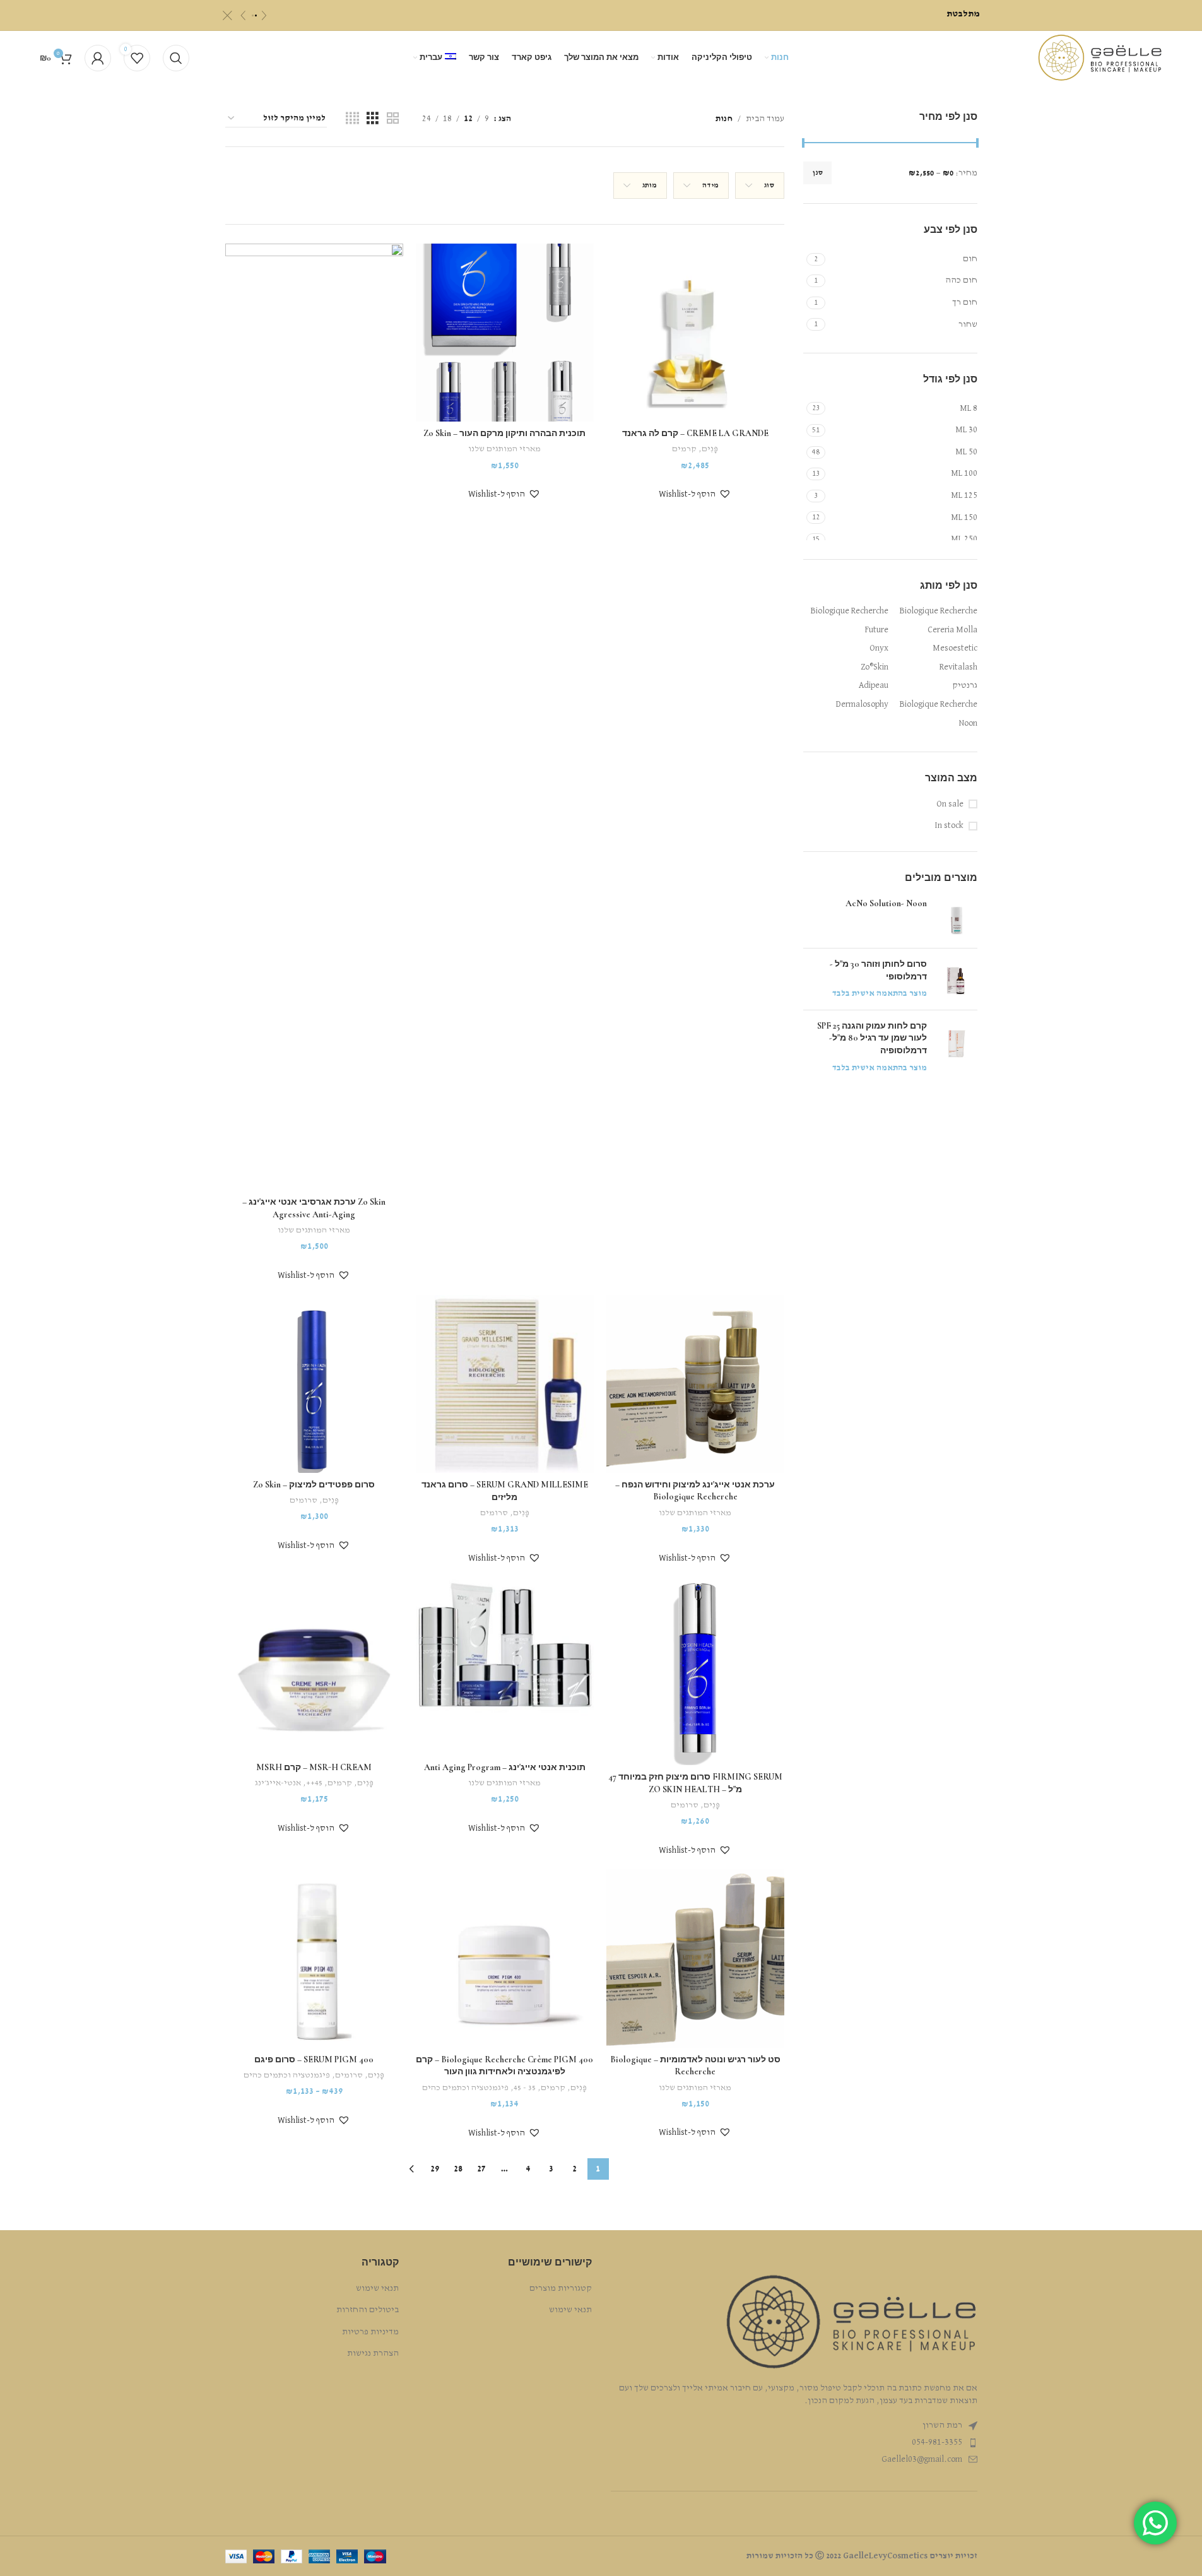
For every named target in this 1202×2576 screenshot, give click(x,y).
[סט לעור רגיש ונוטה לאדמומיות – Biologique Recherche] (695, 1958)
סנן (817, 173)
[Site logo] (1100, 57)
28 (458, 2169)
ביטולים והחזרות (368, 2310)
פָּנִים (710, 449)
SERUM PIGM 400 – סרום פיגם (314, 2059)
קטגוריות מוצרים (561, 2288)
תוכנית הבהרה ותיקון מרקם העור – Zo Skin (504, 433)
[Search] (176, 58)
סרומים (494, 1513)
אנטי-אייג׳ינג (278, 1783)
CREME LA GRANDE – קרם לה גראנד (695, 433)
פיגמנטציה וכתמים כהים (465, 2088)
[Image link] (851, 2322)
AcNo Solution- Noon (886, 903)
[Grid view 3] (373, 119)
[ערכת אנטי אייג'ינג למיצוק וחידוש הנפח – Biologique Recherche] (695, 1384)
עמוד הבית (765, 119)
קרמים (684, 449)
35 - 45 (525, 2088)
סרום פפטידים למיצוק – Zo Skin (314, 1485)
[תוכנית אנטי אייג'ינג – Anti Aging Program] (505, 1666)
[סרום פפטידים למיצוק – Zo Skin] (314, 1384)
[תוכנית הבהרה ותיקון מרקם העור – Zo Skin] (505, 333)
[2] (256, 15)
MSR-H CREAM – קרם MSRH (314, 1767)
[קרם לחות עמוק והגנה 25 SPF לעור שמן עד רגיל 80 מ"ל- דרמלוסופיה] (957, 1047)
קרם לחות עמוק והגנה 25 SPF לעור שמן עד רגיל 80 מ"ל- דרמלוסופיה (872, 1038)
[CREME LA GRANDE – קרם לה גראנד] (695, 333)
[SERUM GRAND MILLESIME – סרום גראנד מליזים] (505, 1384)
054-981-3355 (937, 2442)
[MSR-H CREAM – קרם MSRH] (314, 1666)
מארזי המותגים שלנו (504, 449)
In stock (949, 825)
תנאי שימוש (570, 2310)
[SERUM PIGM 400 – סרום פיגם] (314, 1958)
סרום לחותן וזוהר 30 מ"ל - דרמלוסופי (878, 970)
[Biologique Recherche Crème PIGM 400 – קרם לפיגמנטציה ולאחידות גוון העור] (505, 1958)
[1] (253, 15)
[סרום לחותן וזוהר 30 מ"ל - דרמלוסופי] (957, 979)
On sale (950, 804)
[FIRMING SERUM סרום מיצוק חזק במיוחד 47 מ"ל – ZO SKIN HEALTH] (695, 1671)
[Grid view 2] (393, 119)
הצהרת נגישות (373, 2353)
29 (435, 2169)
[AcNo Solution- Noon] (957, 918)
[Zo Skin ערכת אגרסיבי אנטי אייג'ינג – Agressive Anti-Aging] (314, 717)
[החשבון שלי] (98, 58)
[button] (695, 494)
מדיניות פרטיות (370, 2332)
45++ (314, 1783)
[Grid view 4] (352, 119)
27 (481, 2169)
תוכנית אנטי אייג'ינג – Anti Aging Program (505, 1767)
